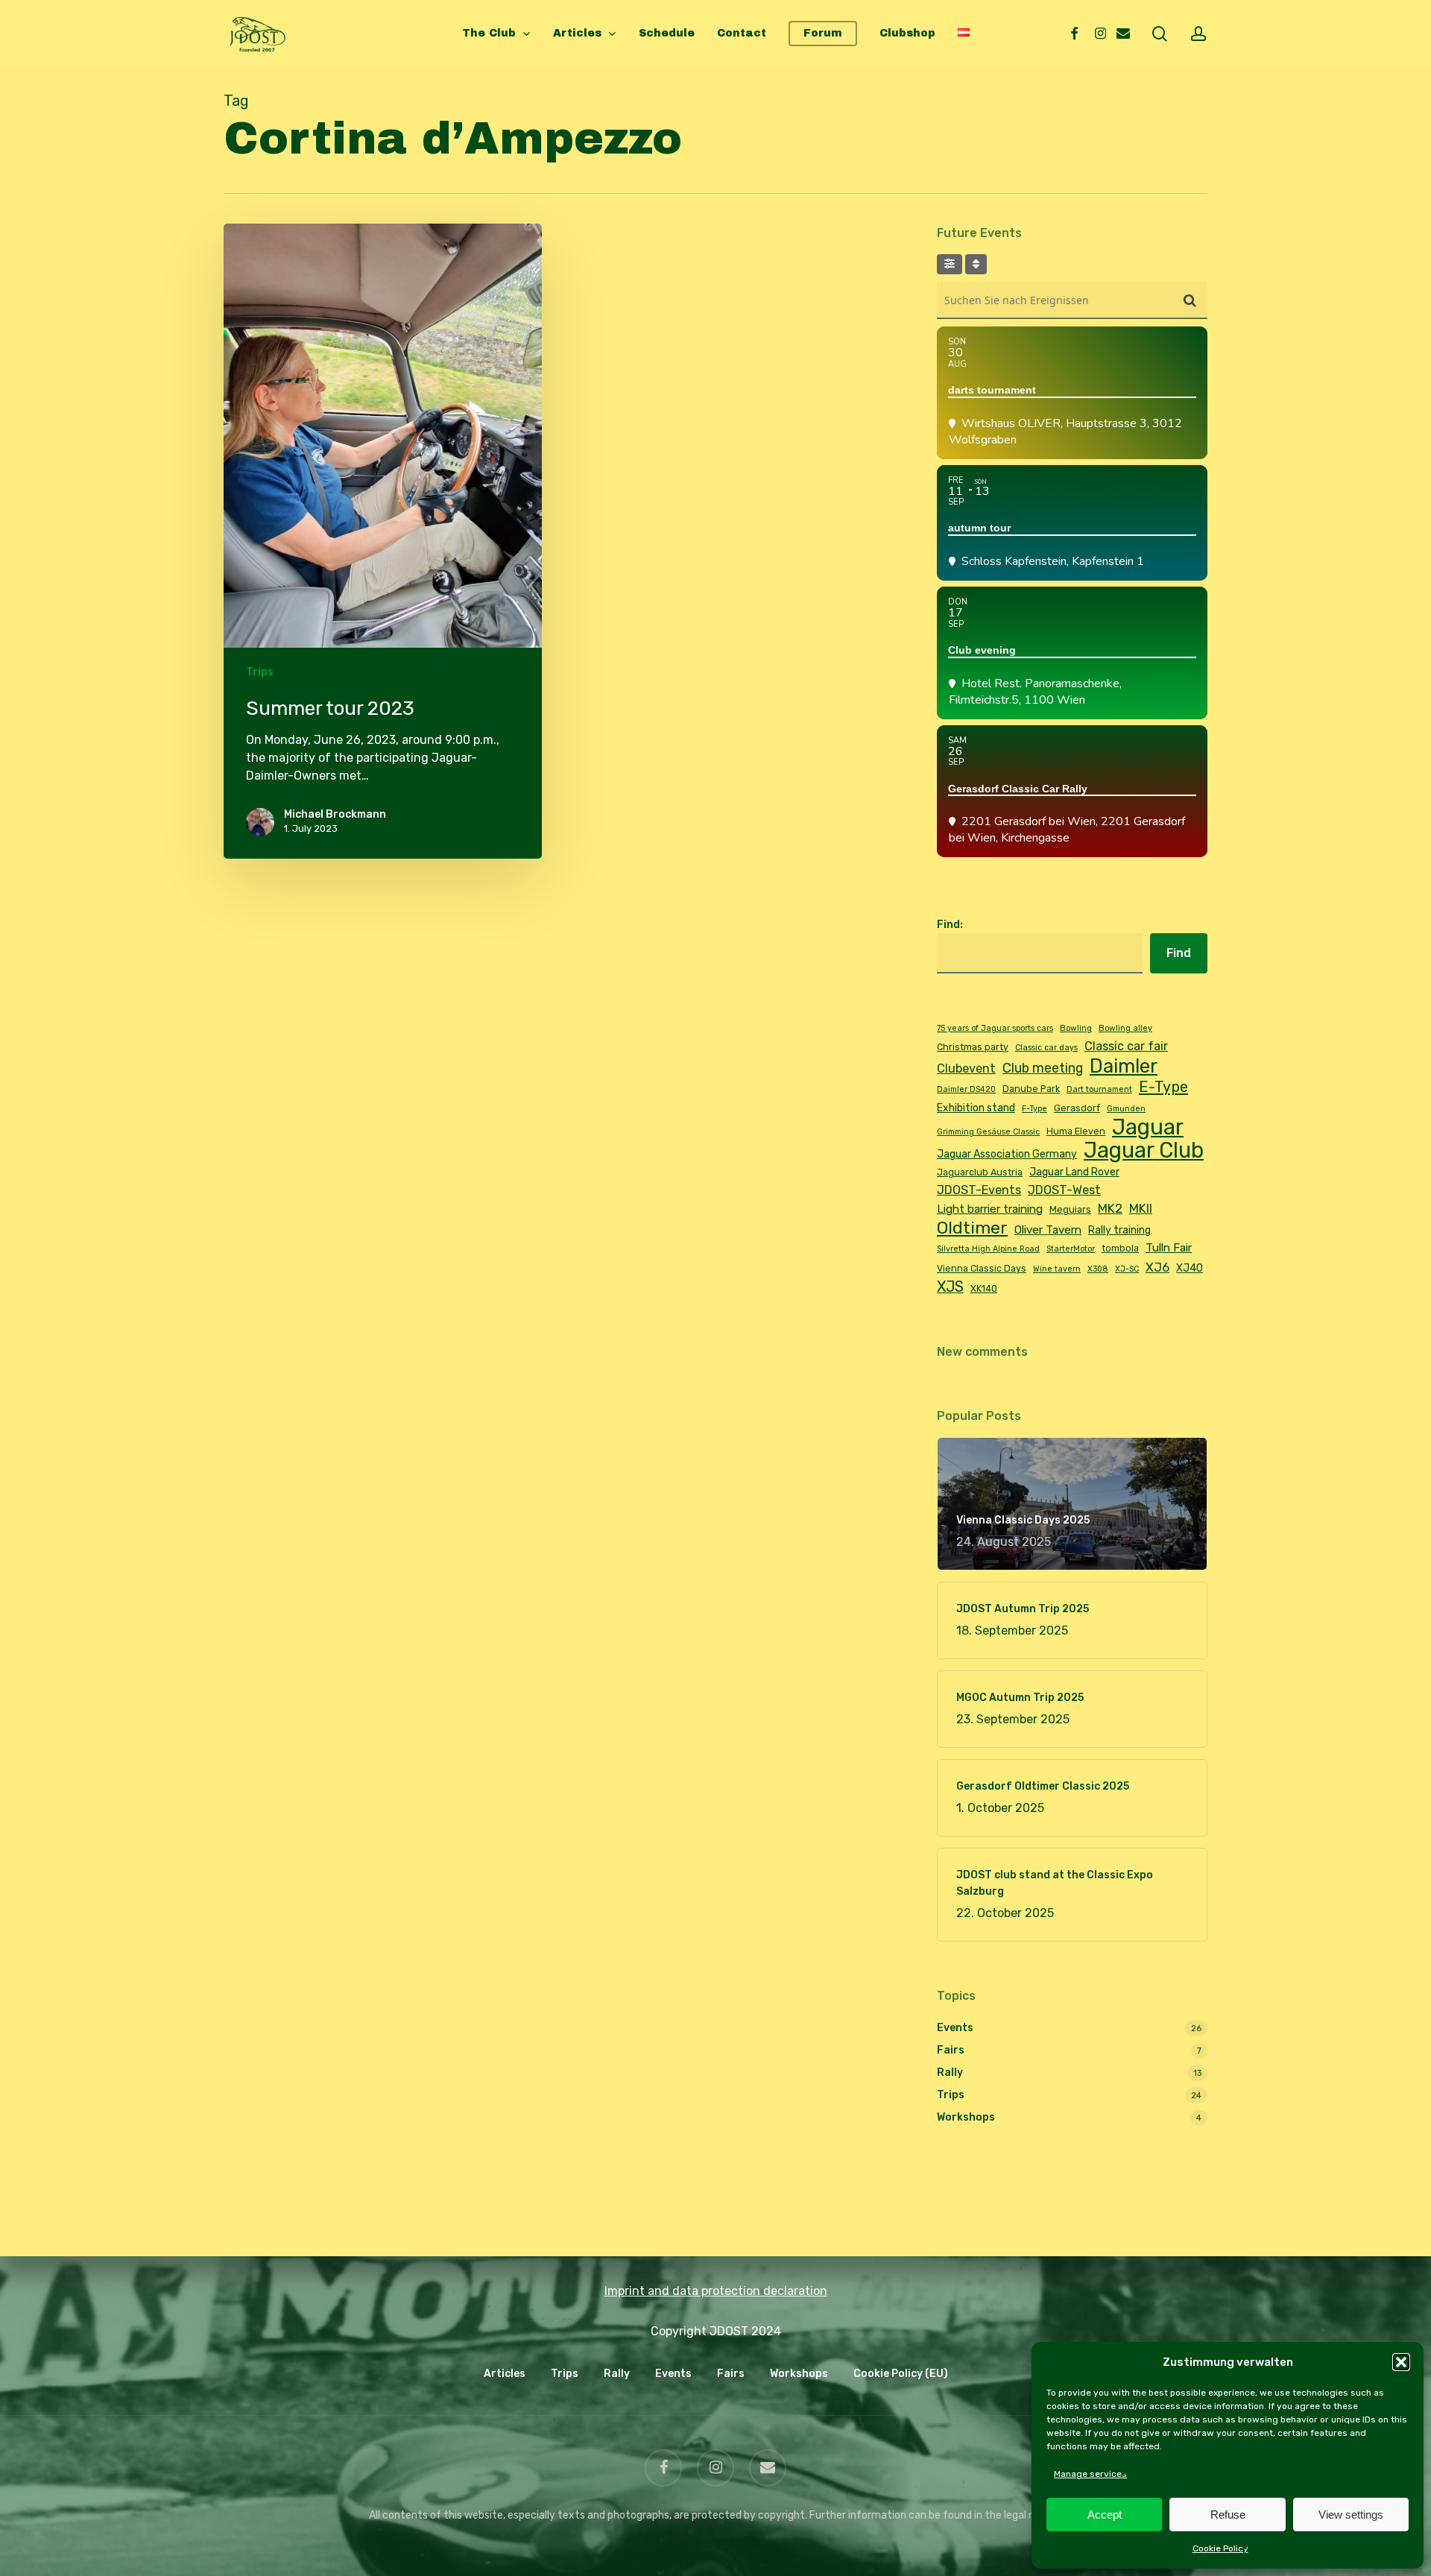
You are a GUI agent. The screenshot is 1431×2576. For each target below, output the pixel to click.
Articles (505, 2374)
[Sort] (976, 264)
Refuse (1228, 2515)
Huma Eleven (1076, 1131)
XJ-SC (1127, 1269)
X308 (1098, 1269)
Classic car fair (1126, 1046)
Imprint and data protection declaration (716, 2291)
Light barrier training (990, 1209)
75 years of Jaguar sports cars (995, 1028)
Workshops (966, 2117)
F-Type (1034, 1109)
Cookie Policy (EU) (901, 2374)
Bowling (1076, 1028)
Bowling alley (1125, 1028)
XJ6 (1157, 1267)
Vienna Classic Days (982, 1268)
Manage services (1090, 2474)
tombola (1120, 1248)
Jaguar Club (1144, 1150)
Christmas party (973, 1047)
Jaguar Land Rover (1074, 1172)
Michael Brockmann (335, 814)
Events (955, 2028)
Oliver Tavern (1048, 1230)
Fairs (951, 2050)
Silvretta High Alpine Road (988, 1249)
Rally (950, 2073)
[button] (1401, 2362)
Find (1179, 953)
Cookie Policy (1220, 2548)
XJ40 (1190, 1268)
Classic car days (1046, 1048)
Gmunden (1126, 1109)
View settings (1351, 2515)
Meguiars (1070, 1209)
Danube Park (1031, 1089)
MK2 (1110, 1208)
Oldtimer (972, 1228)
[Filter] (950, 264)
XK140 (984, 1288)
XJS (950, 1287)
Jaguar (1148, 1127)
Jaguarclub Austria (980, 1172)
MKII (1141, 1208)
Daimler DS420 (966, 1089)
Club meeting (1043, 1068)
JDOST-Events (979, 1190)
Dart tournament (1099, 1089)
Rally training (1119, 1230)
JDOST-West (1064, 1190)
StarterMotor (1071, 1249)
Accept (1105, 2515)
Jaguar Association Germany (1007, 1154)
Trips (260, 672)
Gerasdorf (1077, 1108)
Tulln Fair (1169, 1248)
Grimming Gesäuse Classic (988, 1132)
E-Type (1163, 1087)
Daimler (1124, 1066)
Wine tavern (1057, 1269)
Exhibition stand (976, 1108)
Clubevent (966, 1068)
